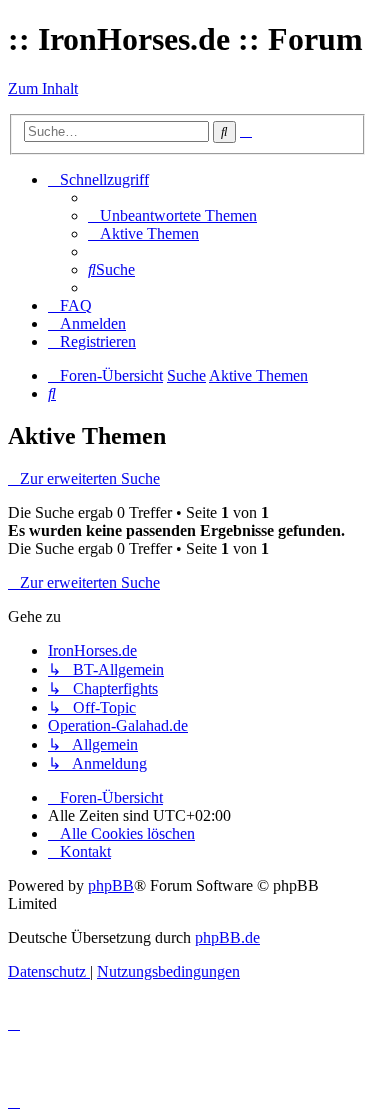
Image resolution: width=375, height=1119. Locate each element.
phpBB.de (227, 937)
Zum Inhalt (43, 88)
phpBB (111, 885)
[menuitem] (172, 215)
